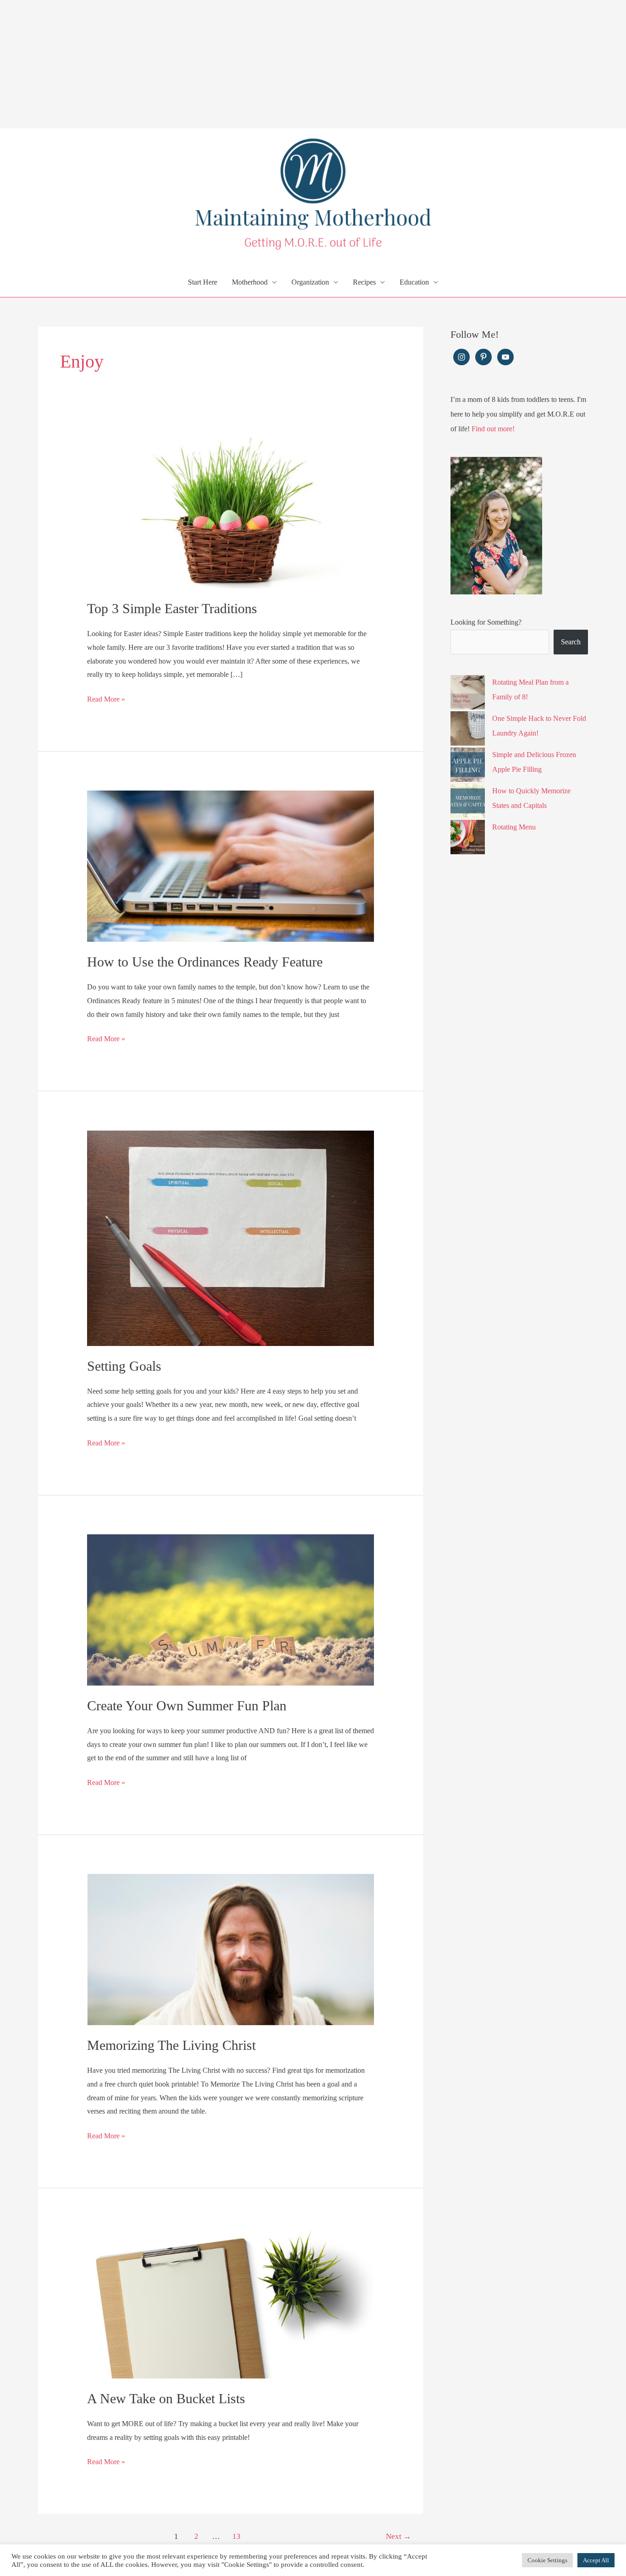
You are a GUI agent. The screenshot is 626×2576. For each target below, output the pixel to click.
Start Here (203, 282)
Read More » (106, 700)
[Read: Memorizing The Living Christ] (231, 1949)
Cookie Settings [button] (547, 2560)
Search (571, 642)
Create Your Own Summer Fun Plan (187, 1705)
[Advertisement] (275, 64)
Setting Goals (124, 1366)
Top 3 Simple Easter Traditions (172, 608)
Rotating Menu (514, 827)
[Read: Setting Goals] (231, 1237)
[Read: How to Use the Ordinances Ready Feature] (231, 865)
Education (414, 282)
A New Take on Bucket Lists (166, 2398)
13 (236, 2536)
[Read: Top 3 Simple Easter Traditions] (231, 512)
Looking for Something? (486, 622)
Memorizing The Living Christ (171, 2045)
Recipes (364, 282)
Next (398, 2536)
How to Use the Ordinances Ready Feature (205, 962)
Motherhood (250, 282)
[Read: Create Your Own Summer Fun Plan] (231, 1609)
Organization (310, 282)
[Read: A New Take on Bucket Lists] (231, 2302)
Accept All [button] (596, 2560)
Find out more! (493, 429)
